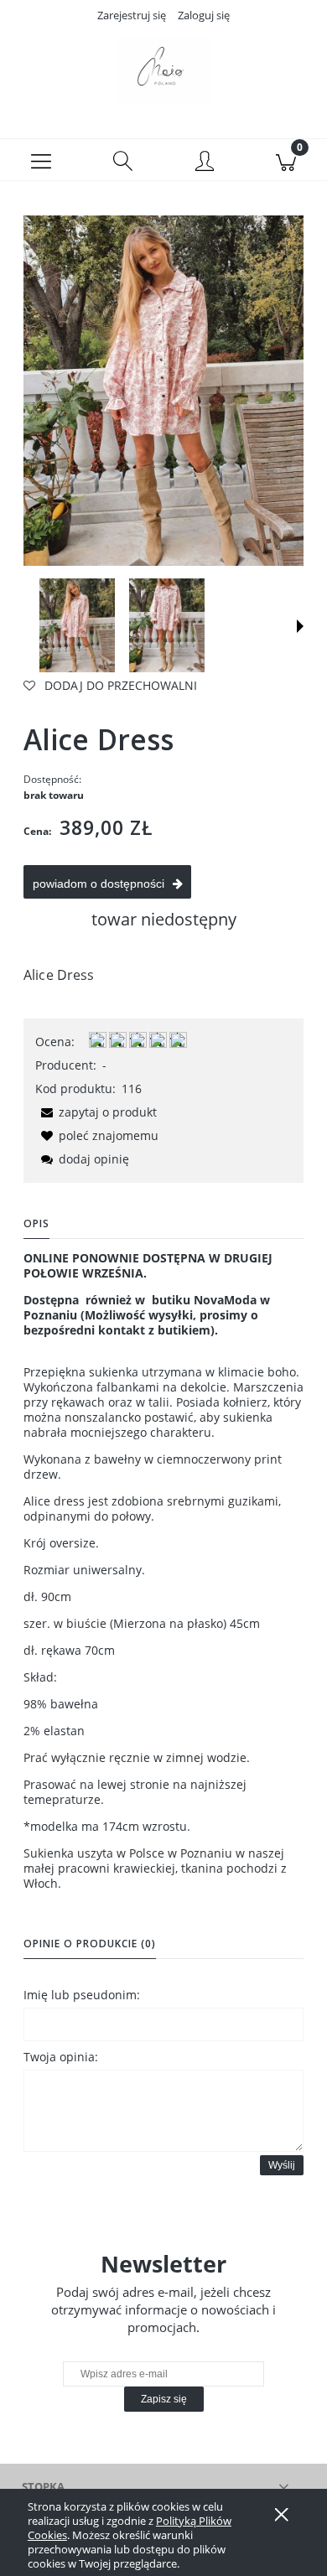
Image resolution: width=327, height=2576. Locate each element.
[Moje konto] (205, 163)
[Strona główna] (163, 70)
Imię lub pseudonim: (82, 1995)
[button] (41, 160)
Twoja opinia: (61, 2057)
